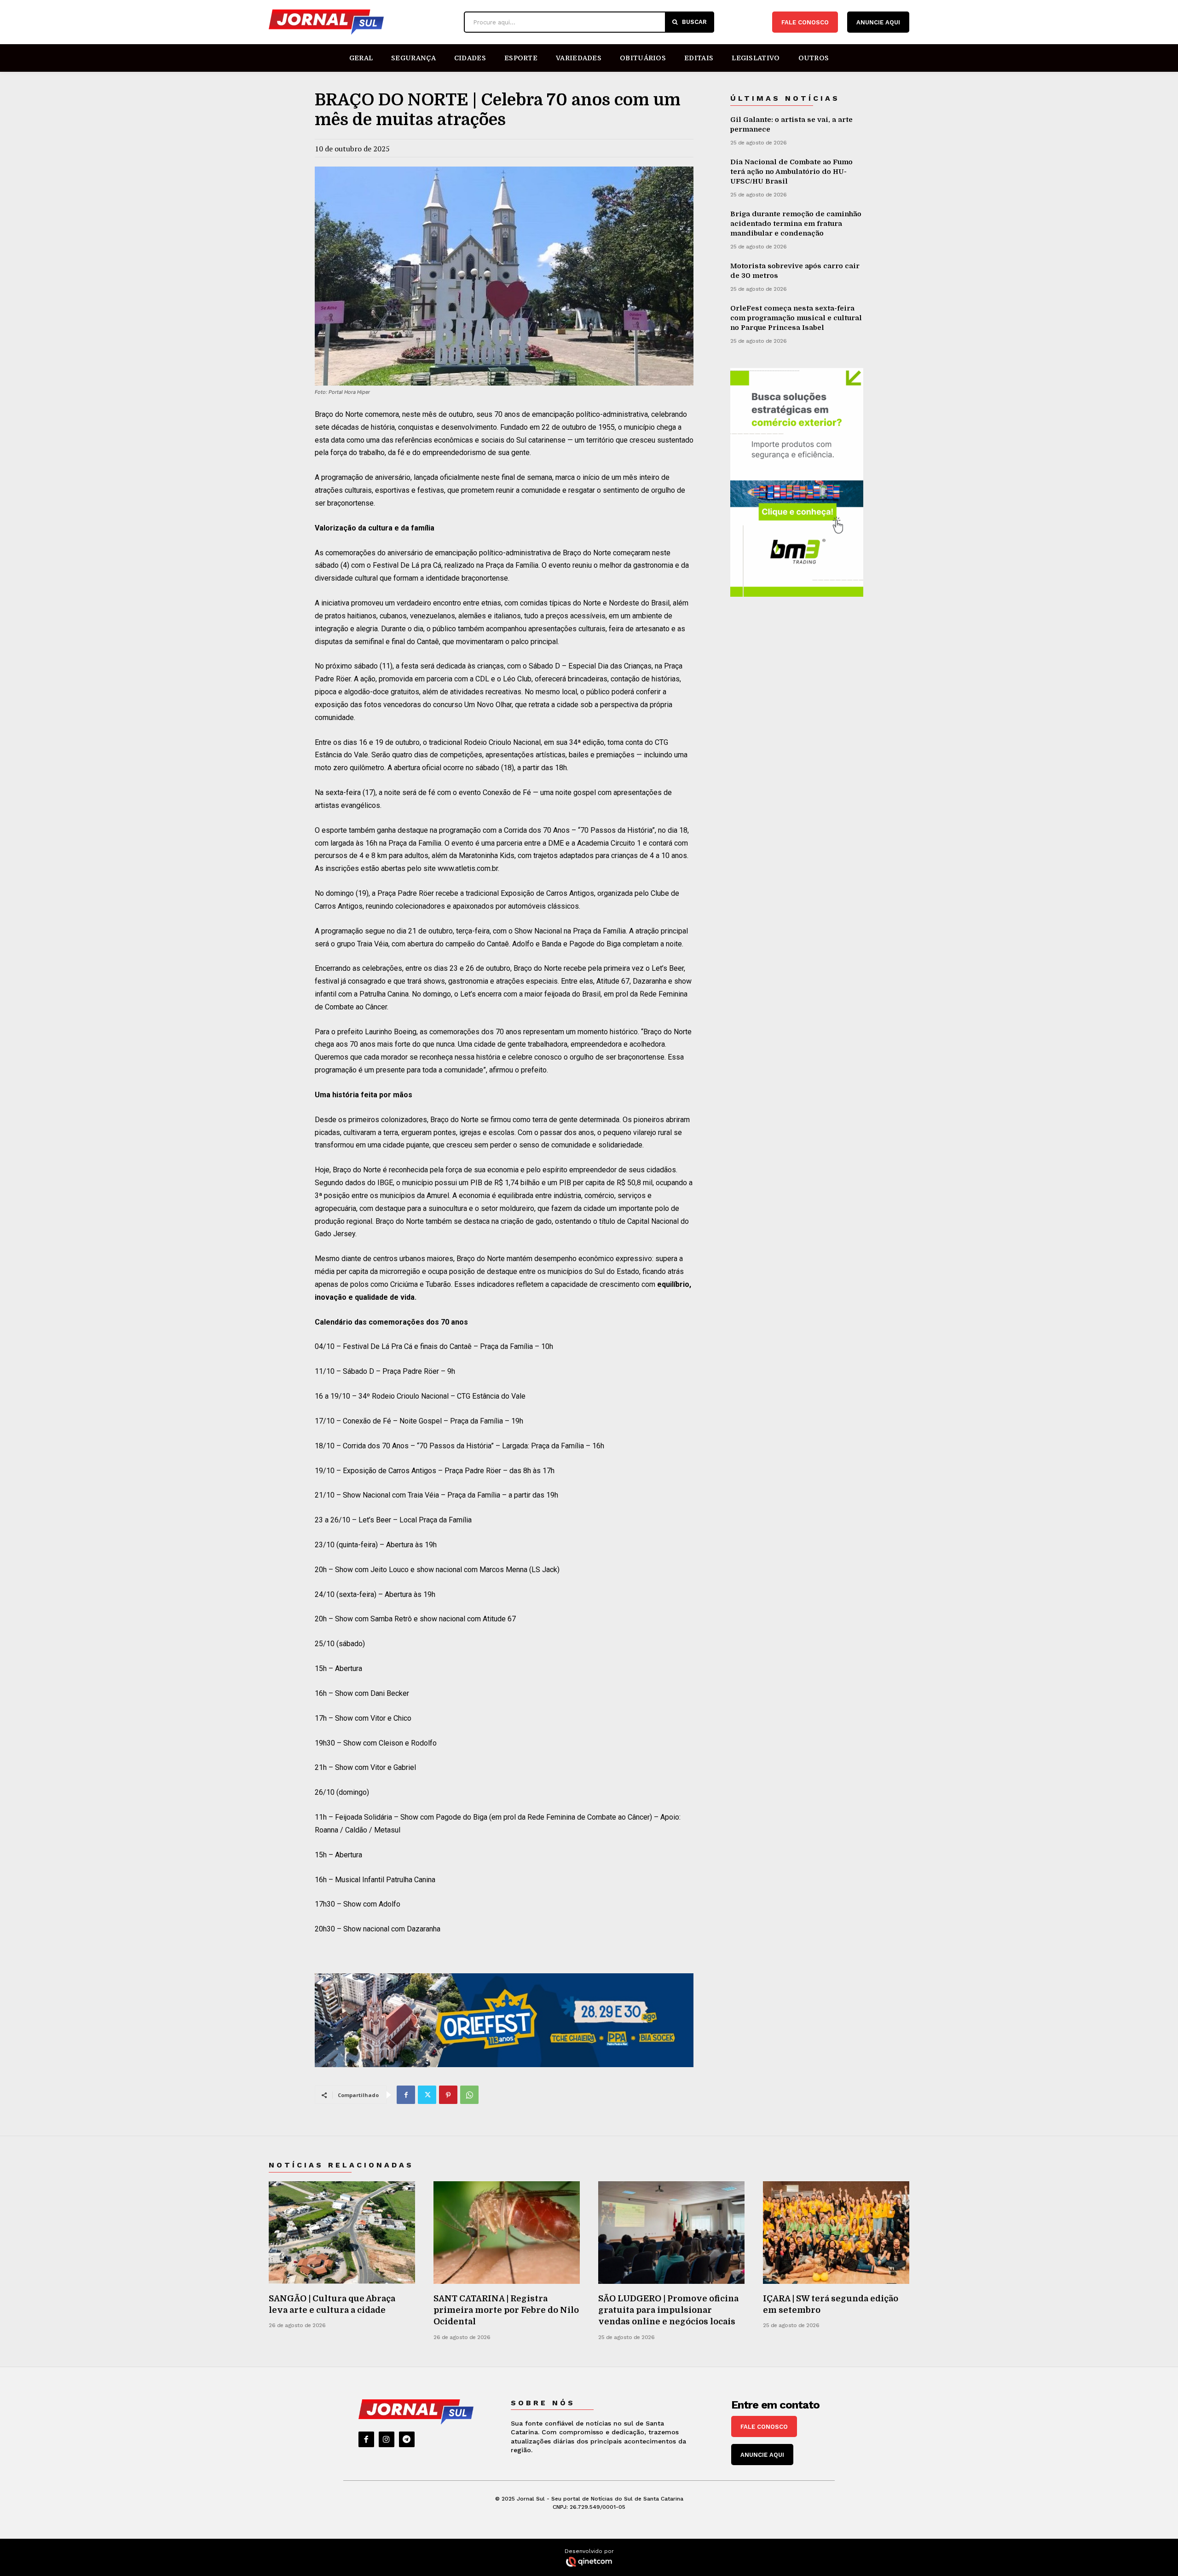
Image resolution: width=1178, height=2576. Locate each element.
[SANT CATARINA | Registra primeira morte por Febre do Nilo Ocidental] (507, 2233)
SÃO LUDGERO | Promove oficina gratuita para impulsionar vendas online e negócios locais (668, 2310)
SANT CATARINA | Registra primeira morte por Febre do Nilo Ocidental (506, 2310)
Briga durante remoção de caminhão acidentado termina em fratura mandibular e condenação (796, 224)
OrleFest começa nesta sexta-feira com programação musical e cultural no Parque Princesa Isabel (796, 318)
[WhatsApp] (469, 2095)
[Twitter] (427, 2095)
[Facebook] (406, 2095)
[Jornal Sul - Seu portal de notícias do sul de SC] (362, 22)
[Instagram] (387, 2439)
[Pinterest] (448, 2095)
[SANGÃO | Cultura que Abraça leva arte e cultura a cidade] (342, 2233)
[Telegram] (407, 2439)
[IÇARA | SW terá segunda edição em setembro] (836, 2233)
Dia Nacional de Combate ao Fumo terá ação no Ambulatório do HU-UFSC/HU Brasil (791, 172)
